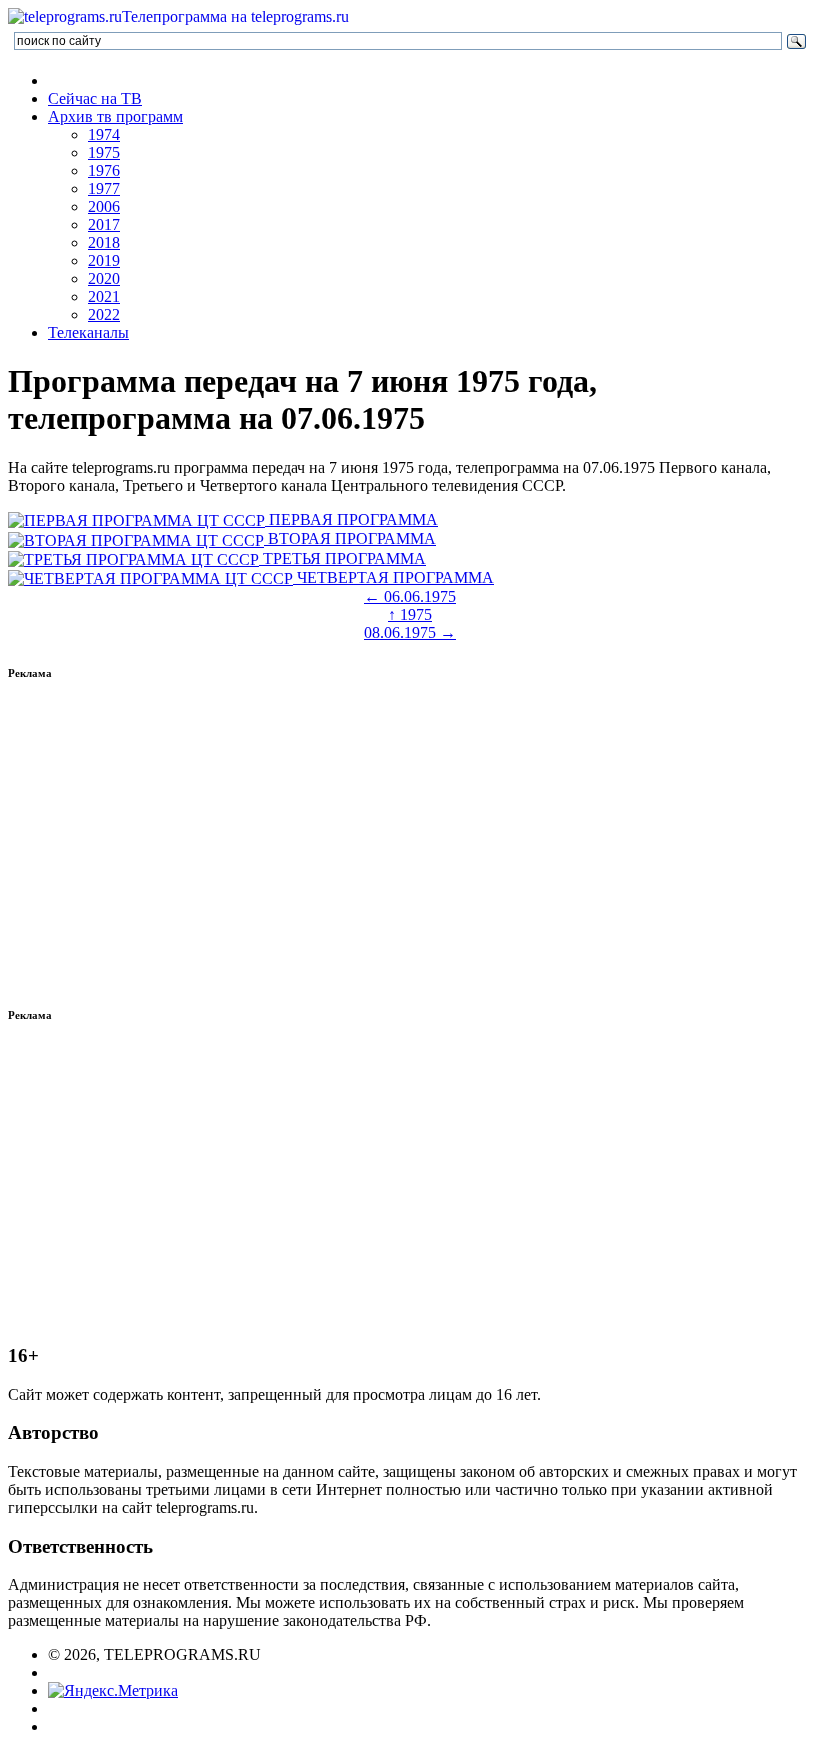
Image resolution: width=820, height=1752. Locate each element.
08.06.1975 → (410, 632)
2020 (104, 278)
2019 (104, 260)
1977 (104, 188)
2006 (104, 206)
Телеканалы (88, 332)
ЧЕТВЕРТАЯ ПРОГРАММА (393, 577)
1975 (104, 152)
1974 (104, 134)
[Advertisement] (410, 844)
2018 (104, 242)
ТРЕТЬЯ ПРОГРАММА (342, 558)
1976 (104, 170)
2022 (104, 314)
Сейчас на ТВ (95, 98)
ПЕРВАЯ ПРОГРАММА (351, 519)
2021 (104, 296)
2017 (104, 224)
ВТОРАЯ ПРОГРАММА (350, 538)
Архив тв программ (115, 116)
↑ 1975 (410, 614)
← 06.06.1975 (410, 596)
